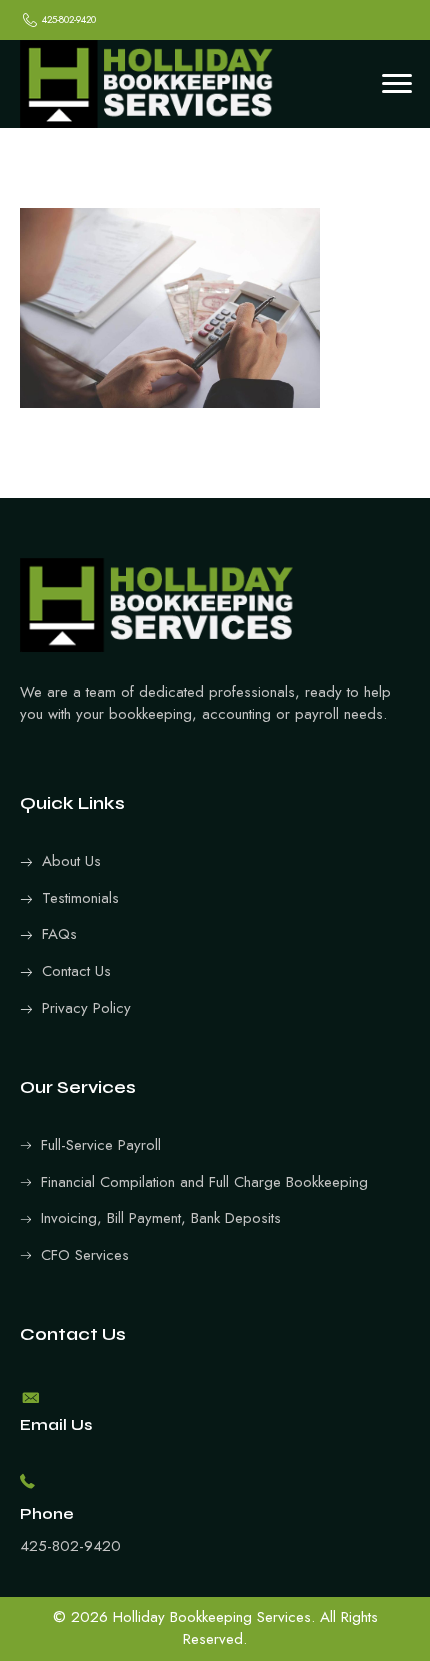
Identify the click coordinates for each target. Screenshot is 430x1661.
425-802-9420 (70, 1546)
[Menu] (397, 84)
